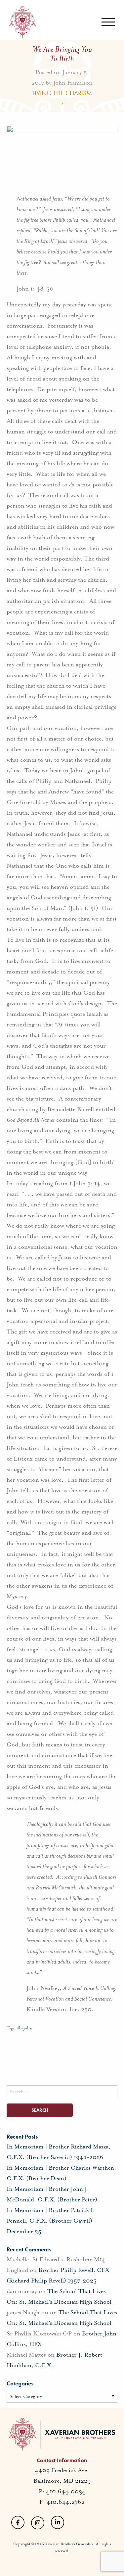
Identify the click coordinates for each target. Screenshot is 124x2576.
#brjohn (25, 2028)
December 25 (24, 2231)
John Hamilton (73, 82)
